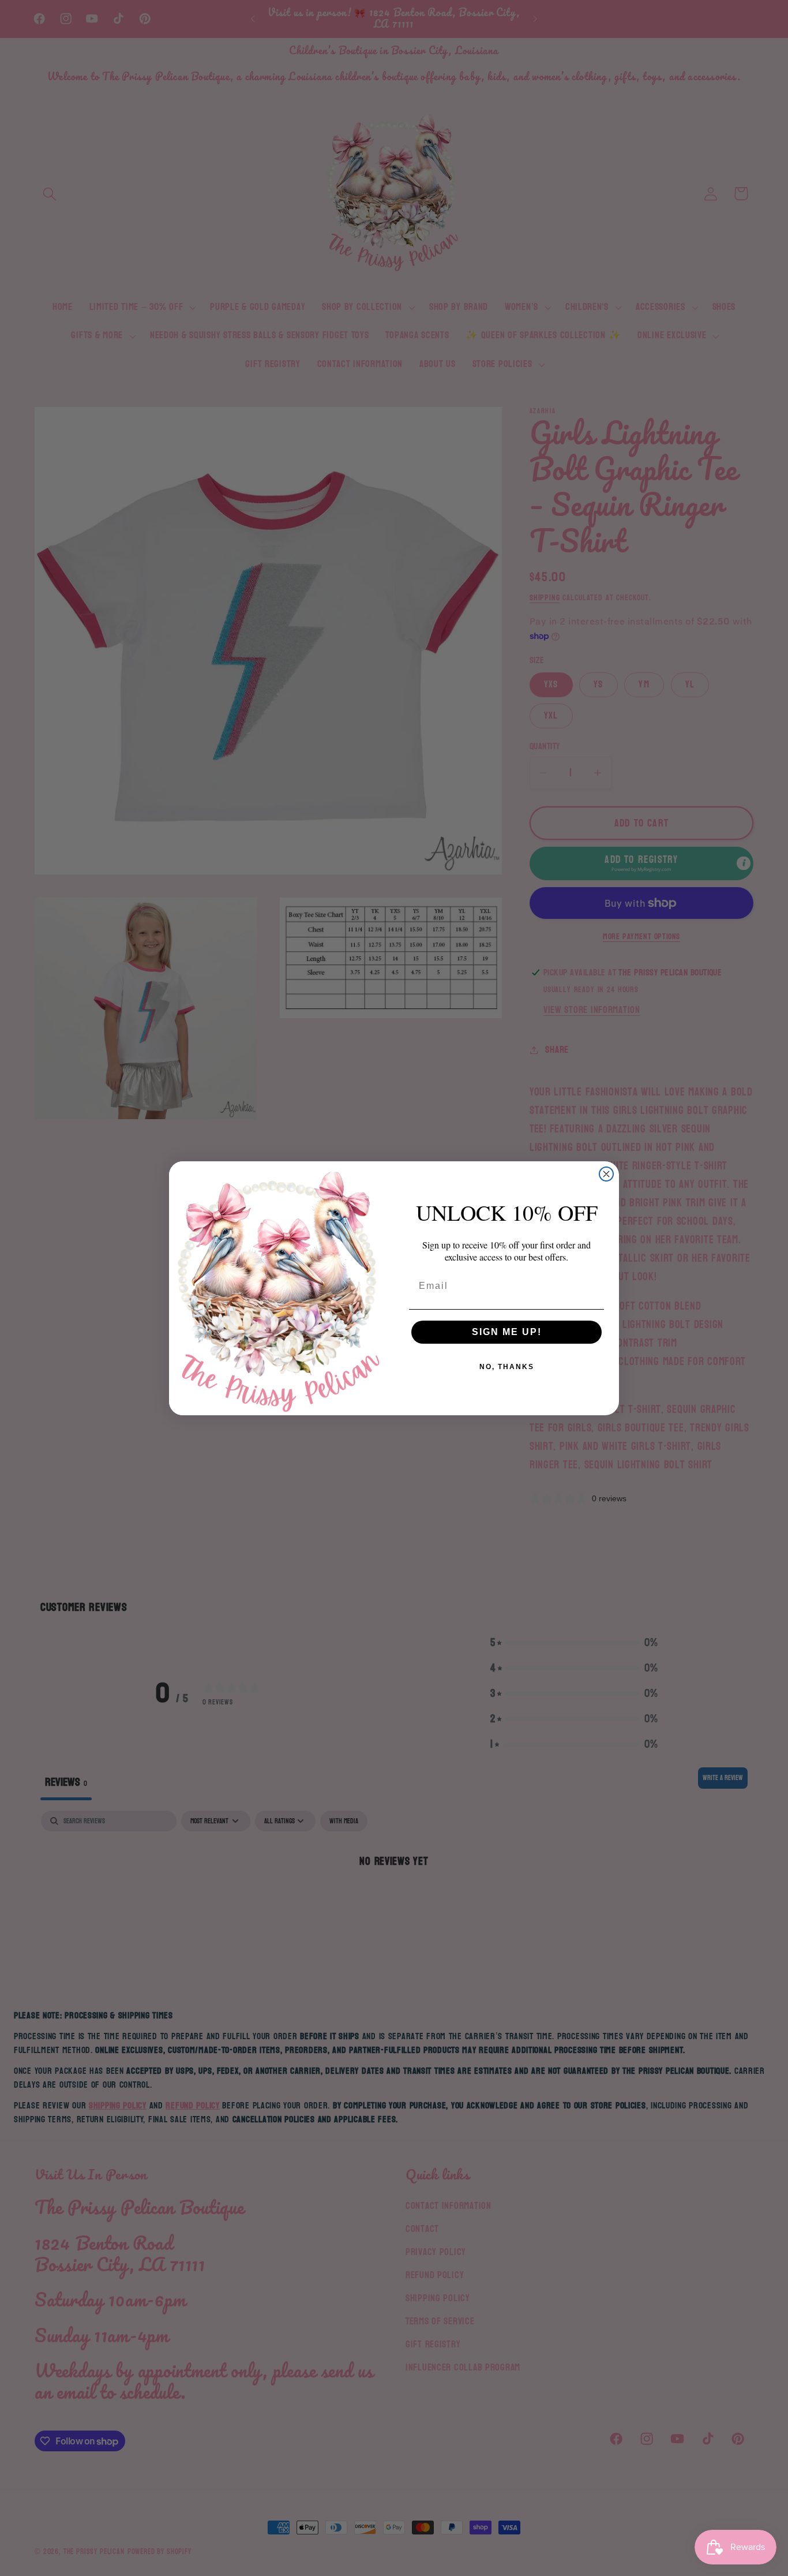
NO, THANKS (507, 1367)
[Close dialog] (606, 1174)
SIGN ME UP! (507, 1332)
